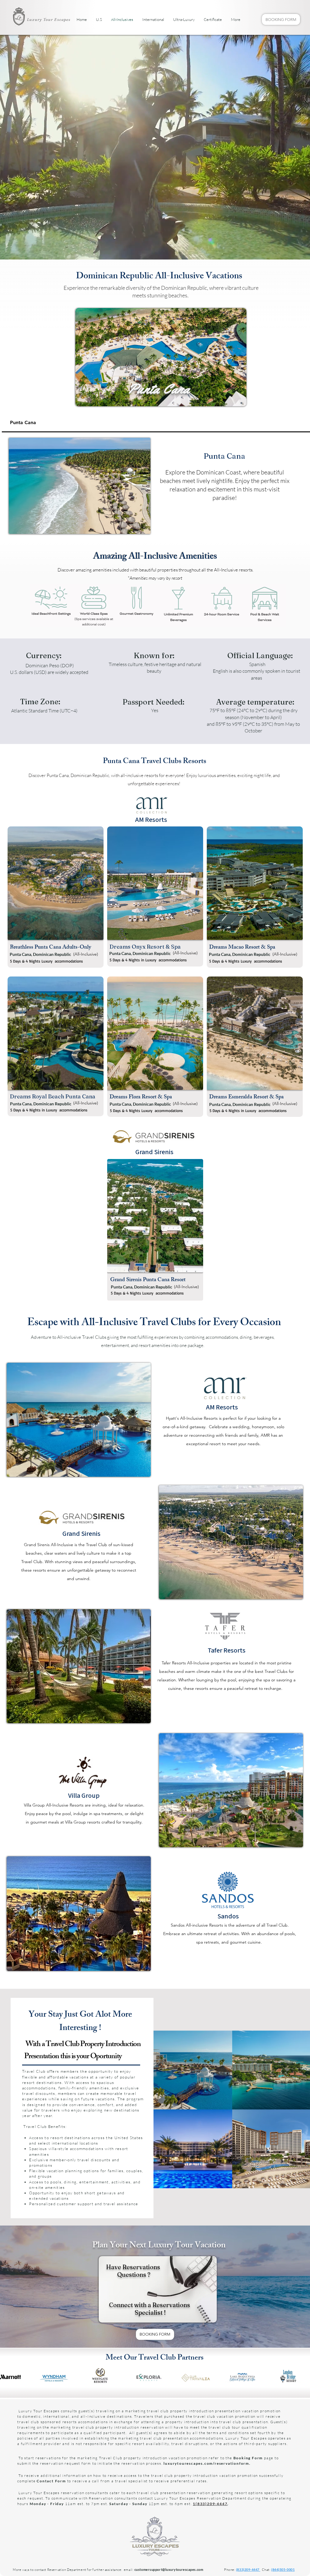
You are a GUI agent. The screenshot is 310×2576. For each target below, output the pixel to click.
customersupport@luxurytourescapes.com (169, 2569)
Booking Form (248, 2458)
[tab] (156, 423)
